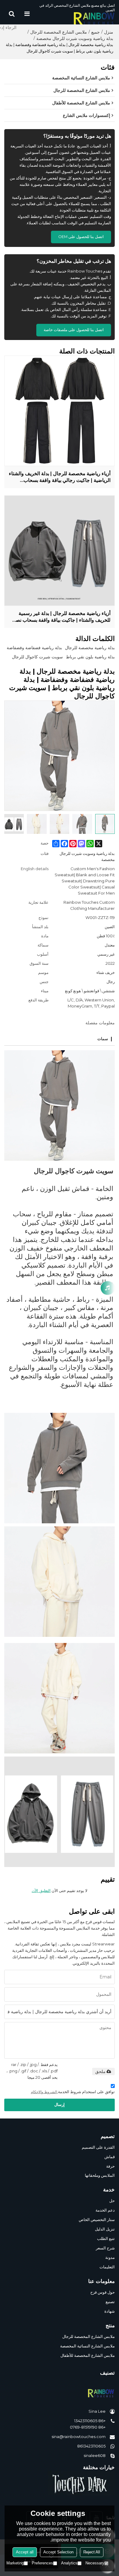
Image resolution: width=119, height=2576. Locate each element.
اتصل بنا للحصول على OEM (81, 237)
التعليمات (107, 2267)
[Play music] (108, 1288)
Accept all (25, 2552)
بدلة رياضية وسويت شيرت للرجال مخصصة (75, 38)
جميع (96, 32)
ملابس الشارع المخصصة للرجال (59, 32)
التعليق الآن (41, 1891)
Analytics (69, 2563)
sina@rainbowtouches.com (79, 2437)
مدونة (110, 2258)
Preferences (42, 2563)
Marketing (15, 2563)
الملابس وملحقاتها (100, 2175)
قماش (110, 2157)
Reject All (92, 2552)
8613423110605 (91, 2446)
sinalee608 (95, 2456)
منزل (109, 32)
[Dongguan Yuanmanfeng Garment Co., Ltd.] (75, 18)
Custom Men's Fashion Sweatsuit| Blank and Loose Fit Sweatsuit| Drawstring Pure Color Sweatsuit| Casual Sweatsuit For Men (85, 881)
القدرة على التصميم (98, 2147)
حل (112, 2201)
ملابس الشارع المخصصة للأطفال (88, 2355)
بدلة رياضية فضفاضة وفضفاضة (34, 648)
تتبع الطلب (106, 2239)
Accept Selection (58, 2552)
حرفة (110, 2166)
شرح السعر (105, 2248)
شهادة (110, 2311)
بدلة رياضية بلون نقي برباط (90, 657)
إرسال (60, 2105)
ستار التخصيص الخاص (97, 2220)
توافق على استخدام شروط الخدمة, (73, 2092)
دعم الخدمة (105, 2210)
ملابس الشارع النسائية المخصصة (87, 2346)
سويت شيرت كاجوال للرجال (37, 657)
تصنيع (110, 2302)
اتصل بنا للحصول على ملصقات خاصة (74, 330)
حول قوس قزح (103, 2292)
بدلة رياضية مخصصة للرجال (90, 648)
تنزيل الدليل (105, 2229)
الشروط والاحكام (44, 2092)
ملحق (100, 2071)
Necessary (95, 2563)
